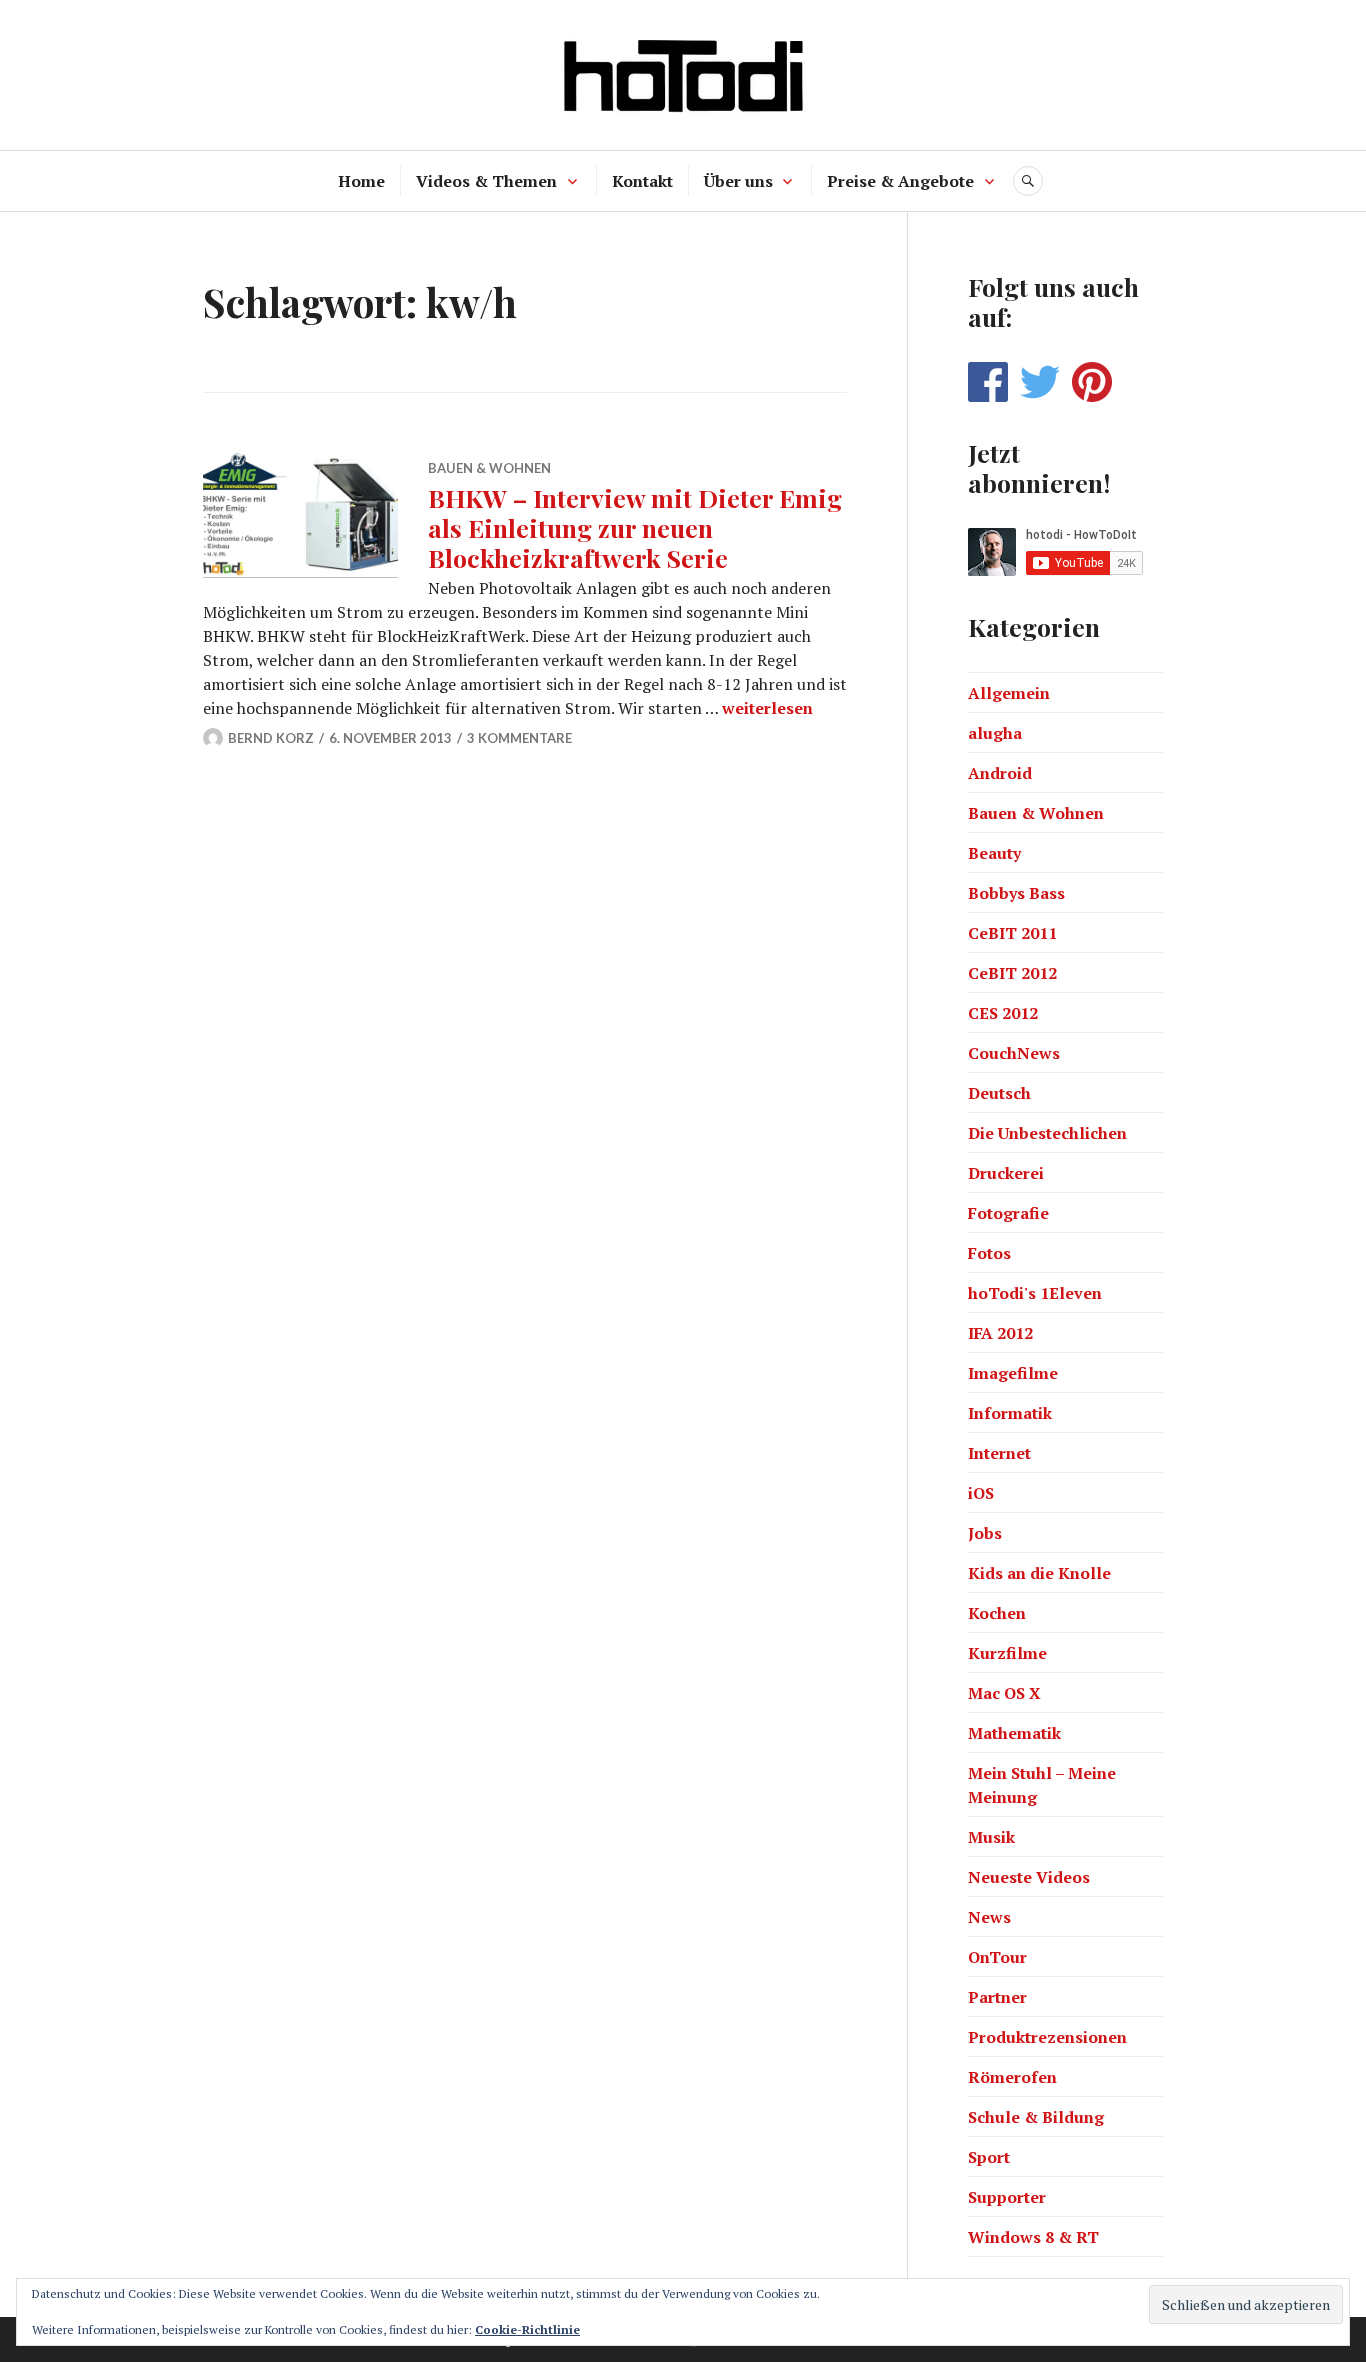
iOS (981, 1493)
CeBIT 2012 (1012, 973)
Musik (991, 1837)
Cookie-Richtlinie (527, 2329)
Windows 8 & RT (1033, 2237)
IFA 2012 (1000, 1333)
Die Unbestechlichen (1047, 1133)
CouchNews (1014, 1053)
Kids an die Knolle (1039, 1573)
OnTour (997, 1957)
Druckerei (1006, 1173)
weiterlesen (767, 708)
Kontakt (642, 181)
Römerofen (1012, 2077)
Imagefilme (1013, 1373)
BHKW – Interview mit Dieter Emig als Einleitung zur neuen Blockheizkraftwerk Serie (635, 527)
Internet (999, 1453)
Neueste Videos (1029, 1877)
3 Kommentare (519, 738)
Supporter (1007, 2197)
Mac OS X (1004, 1693)
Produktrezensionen (1047, 2037)
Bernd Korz (271, 738)
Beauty (994, 853)
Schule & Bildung (1036, 2117)
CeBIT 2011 (1012, 933)
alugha (995, 733)
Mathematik (1014, 1733)
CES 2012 (1003, 1013)
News (989, 1917)
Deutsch (999, 1093)
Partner (997, 1997)
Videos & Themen (486, 181)
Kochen (997, 1613)
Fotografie (1008, 1213)
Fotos (989, 1253)
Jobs (985, 1533)
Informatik (1010, 1413)
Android (1000, 773)
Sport (989, 2157)
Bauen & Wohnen (489, 468)
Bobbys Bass (1016, 893)
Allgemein (1009, 693)
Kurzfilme (1007, 1653)
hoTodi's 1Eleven (1035, 1293)
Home (361, 181)
